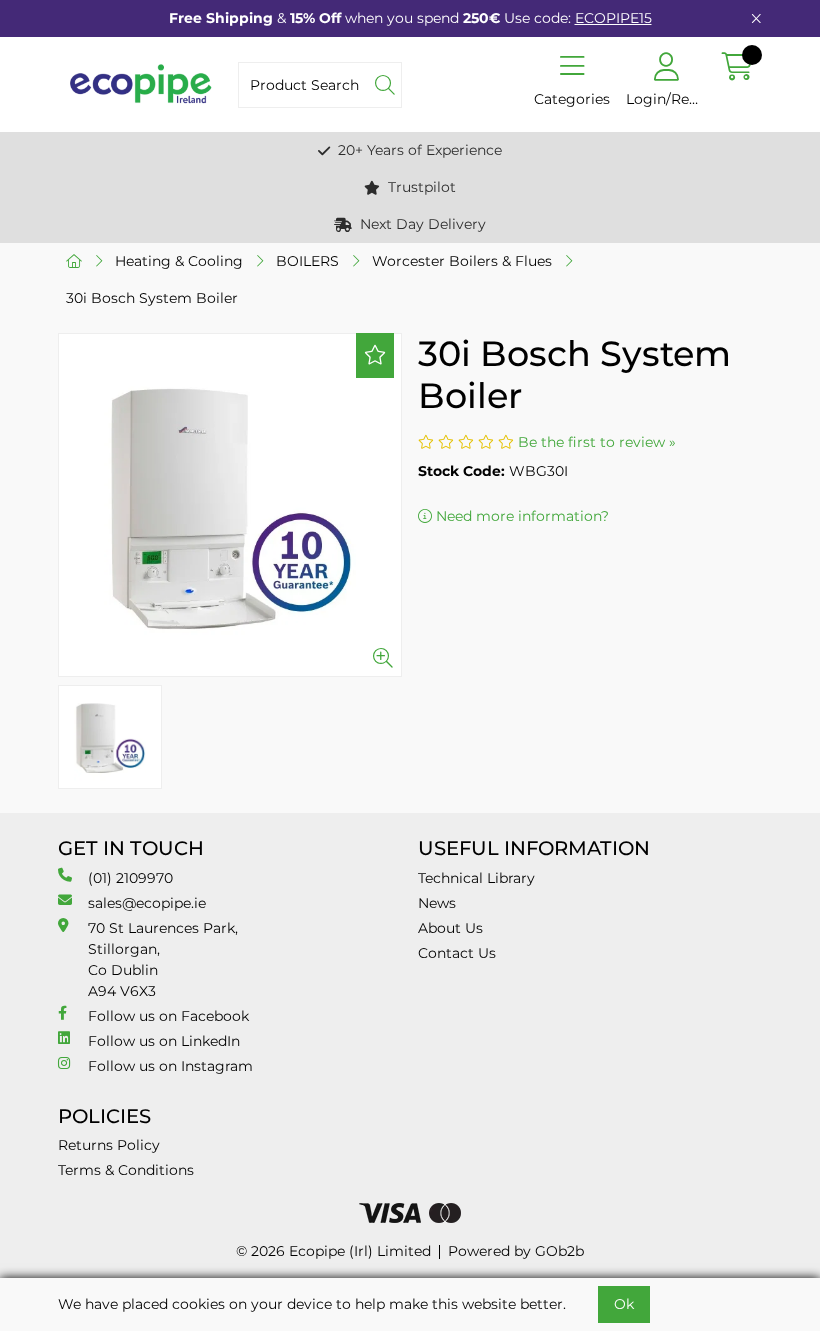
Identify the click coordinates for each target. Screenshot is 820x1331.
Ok (624, 1304)
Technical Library (476, 878)
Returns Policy (109, 1145)
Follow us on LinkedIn (164, 1041)
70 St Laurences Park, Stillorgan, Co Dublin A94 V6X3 (163, 959)
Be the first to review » (597, 442)
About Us (450, 928)
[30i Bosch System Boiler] (230, 505)
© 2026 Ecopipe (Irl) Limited (333, 1251)
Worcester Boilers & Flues (462, 261)
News (437, 903)
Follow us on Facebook (168, 1016)
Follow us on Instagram (170, 1066)
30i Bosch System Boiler (152, 298)
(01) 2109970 (130, 878)
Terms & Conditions (126, 1170)
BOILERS (307, 261)
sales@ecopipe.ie (147, 903)
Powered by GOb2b (516, 1251)
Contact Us (457, 953)
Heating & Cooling (179, 261)
